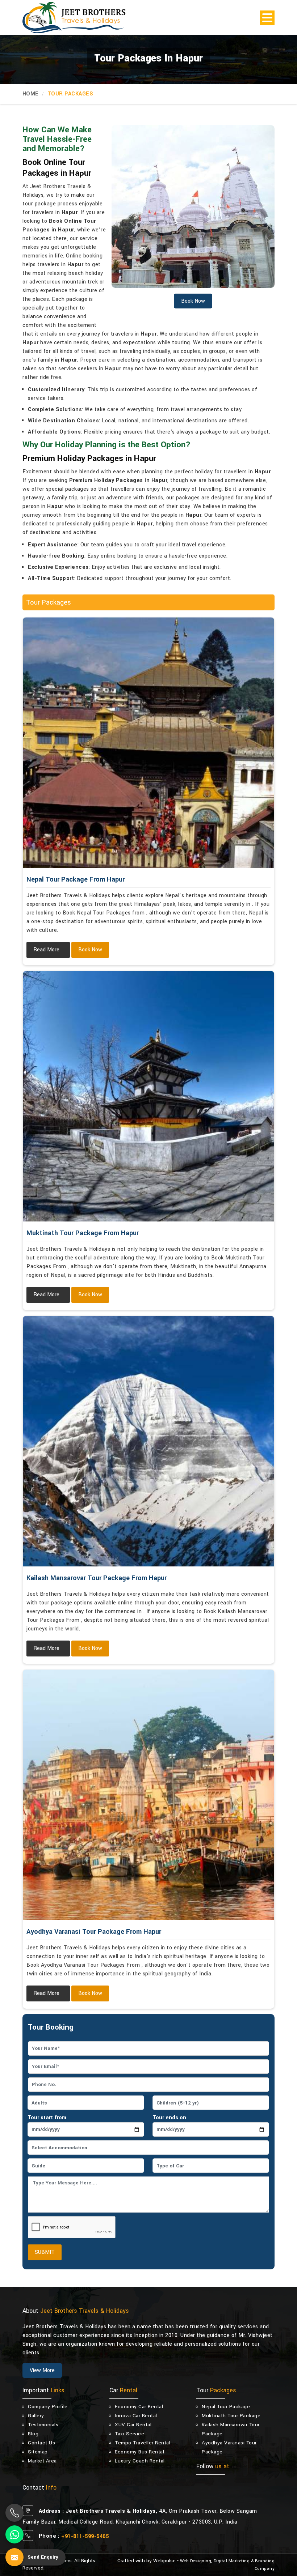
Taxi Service (129, 2434)
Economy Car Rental (139, 2407)
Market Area (42, 2461)
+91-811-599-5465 (85, 2536)
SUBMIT (45, 2252)
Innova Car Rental (136, 2416)
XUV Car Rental (133, 2425)
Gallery (36, 2416)
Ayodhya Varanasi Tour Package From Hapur (94, 1932)
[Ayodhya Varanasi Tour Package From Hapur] (148, 1795)
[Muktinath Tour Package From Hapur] (148, 1096)
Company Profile (48, 2407)
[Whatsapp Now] (14, 2534)
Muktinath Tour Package (231, 2416)
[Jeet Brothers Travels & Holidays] (74, 18)
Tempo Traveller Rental (143, 2443)
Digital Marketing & (234, 2561)
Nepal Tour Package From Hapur (76, 879)
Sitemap (38, 2452)
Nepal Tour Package (226, 2407)
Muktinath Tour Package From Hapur (83, 1233)
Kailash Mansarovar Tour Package (231, 2429)
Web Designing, (196, 2561)
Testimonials (43, 2425)
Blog (33, 2434)
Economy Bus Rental (139, 2452)
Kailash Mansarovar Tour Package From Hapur (97, 1578)
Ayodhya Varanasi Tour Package (229, 2447)
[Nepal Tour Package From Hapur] (148, 743)
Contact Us (41, 2443)
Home (30, 94)
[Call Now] (14, 2513)
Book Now (90, 950)
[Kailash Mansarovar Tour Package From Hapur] (148, 1441)
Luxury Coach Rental (140, 2461)
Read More (46, 950)
